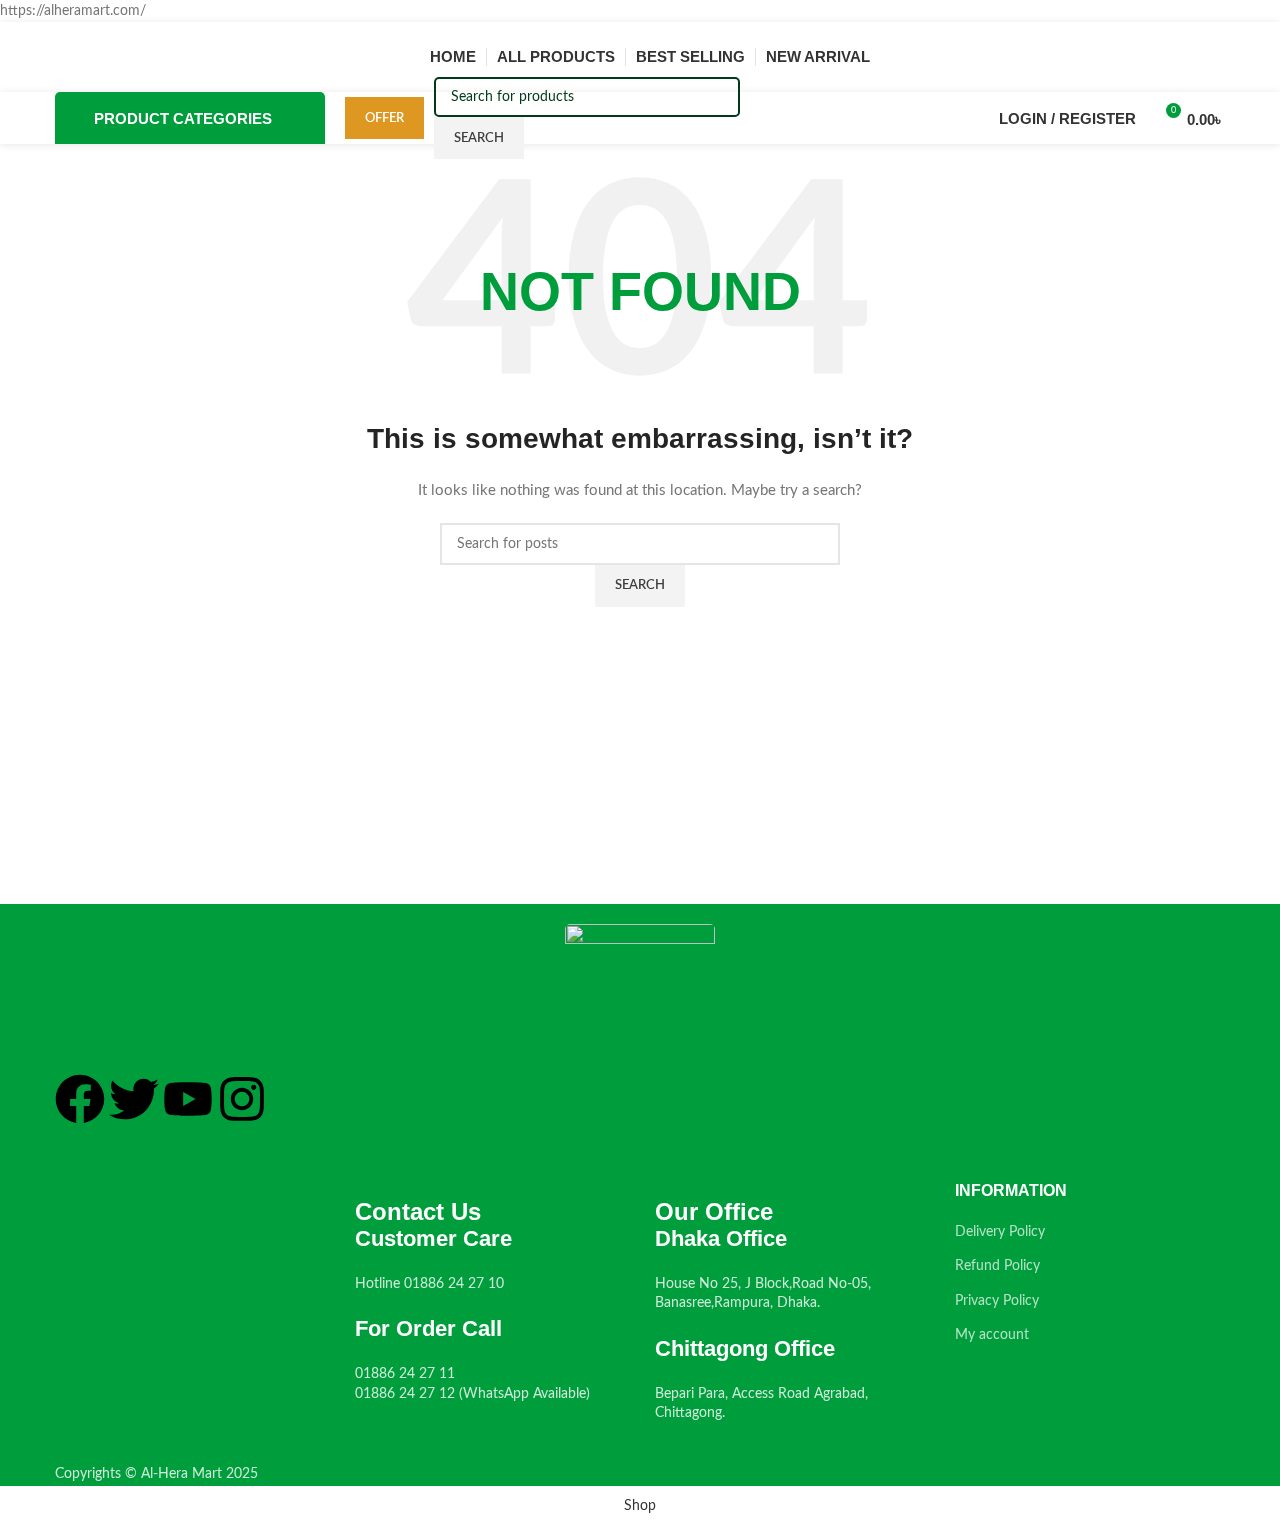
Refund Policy (997, 1266)
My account (992, 1335)
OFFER (384, 118)
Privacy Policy (997, 1301)
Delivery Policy (1000, 1232)
